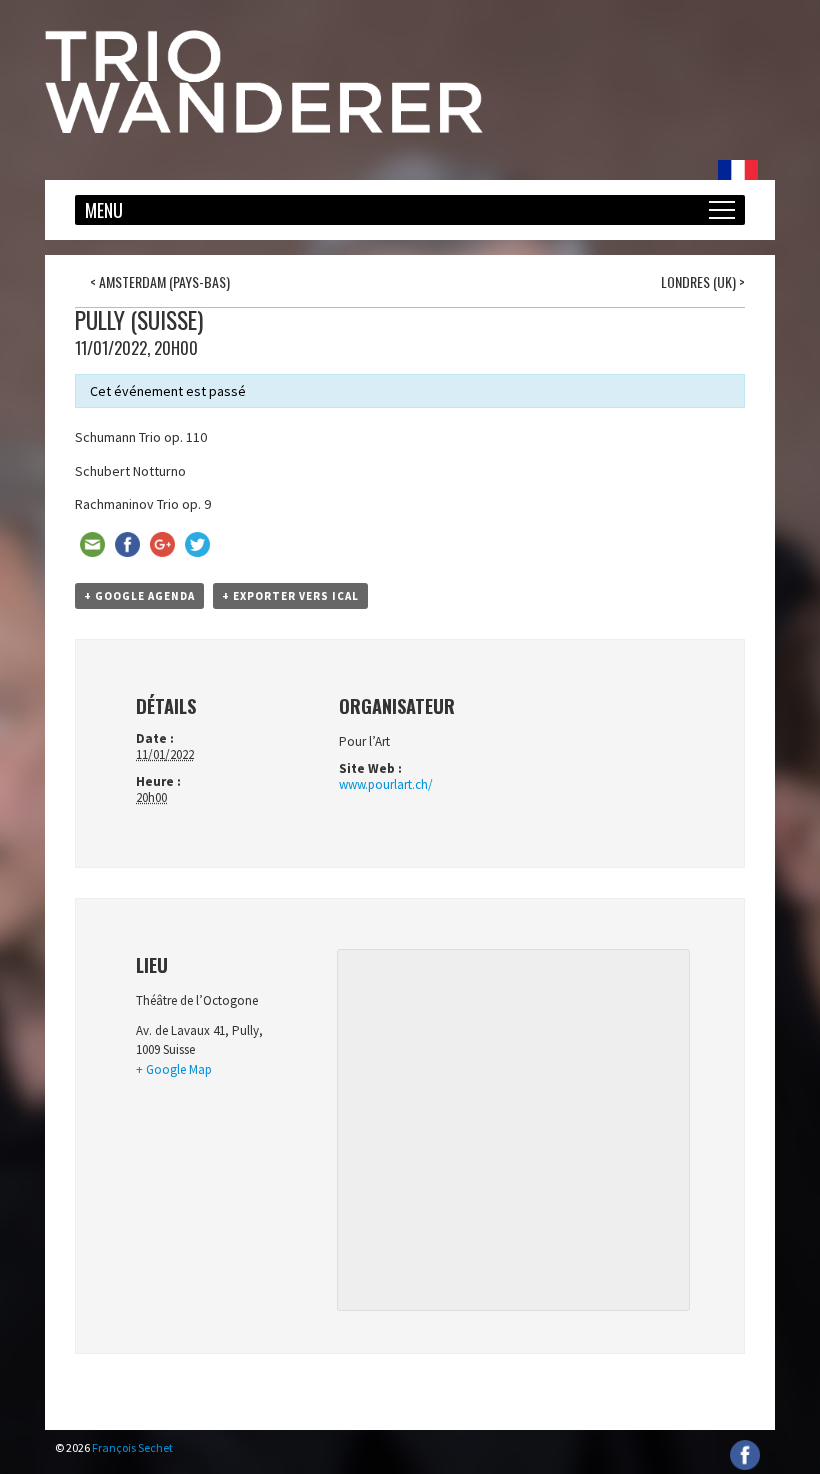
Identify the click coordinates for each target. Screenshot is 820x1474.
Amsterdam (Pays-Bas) (160, 281)
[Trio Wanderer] (264, 128)
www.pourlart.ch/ (386, 784)
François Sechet (132, 1447)
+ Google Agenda (139, 596)
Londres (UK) (703, 281)
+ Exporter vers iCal (290, 596)
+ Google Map (174, 1069)
